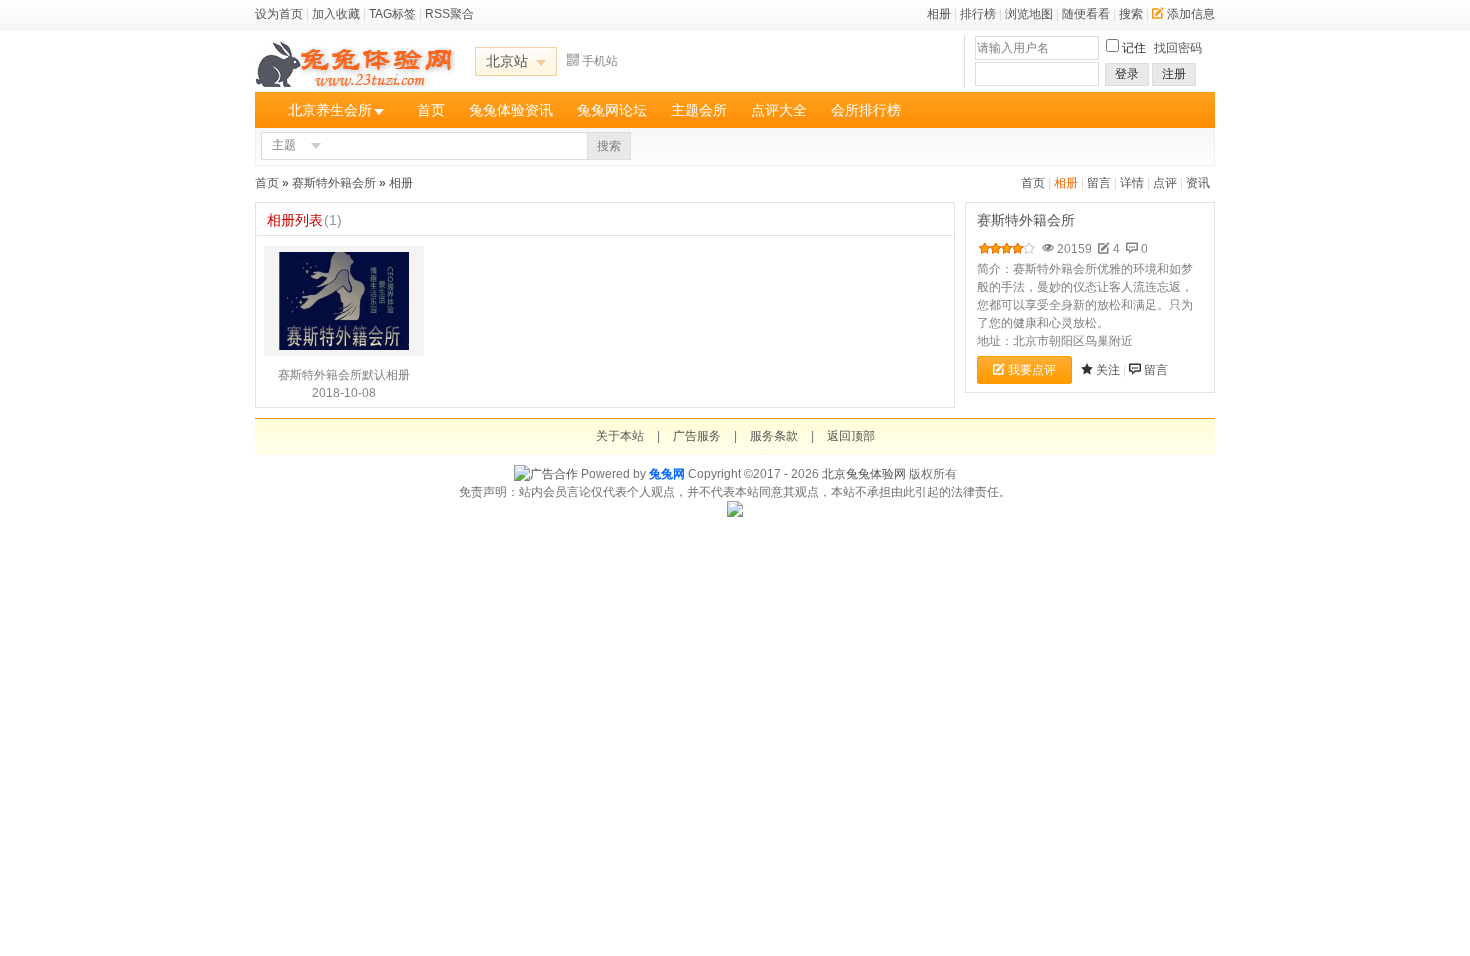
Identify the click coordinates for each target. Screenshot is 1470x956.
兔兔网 (667, 474)
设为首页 (279, 14)
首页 (431, 110)
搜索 (1131, 14)
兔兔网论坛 (612, 110)
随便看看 (1086, 14)
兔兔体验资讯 (511, 110)
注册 (1174, 74)
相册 (939, 14)
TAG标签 (392, 14)
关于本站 (620, 436)
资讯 (1198, 183)
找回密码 (1178, 48)
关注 (1108, 370)
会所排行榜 (866, 110)
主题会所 (699, 110)
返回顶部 (851, 436)
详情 (1132, 183)
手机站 (600, 61)
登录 (1127, 74)
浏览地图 (1029, 14)
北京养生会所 (330, 110)
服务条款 (774, 436)
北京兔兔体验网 (864, 474)
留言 (1099, 183)
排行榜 (978, 14)
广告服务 (697, 436)
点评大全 (779, 110)
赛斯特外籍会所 (334, 183)
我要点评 (1032, 370)
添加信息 (1191, 14)
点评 (1165, 183)
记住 (1134, 48)
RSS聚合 (449, 14)
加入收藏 (336, 14)
